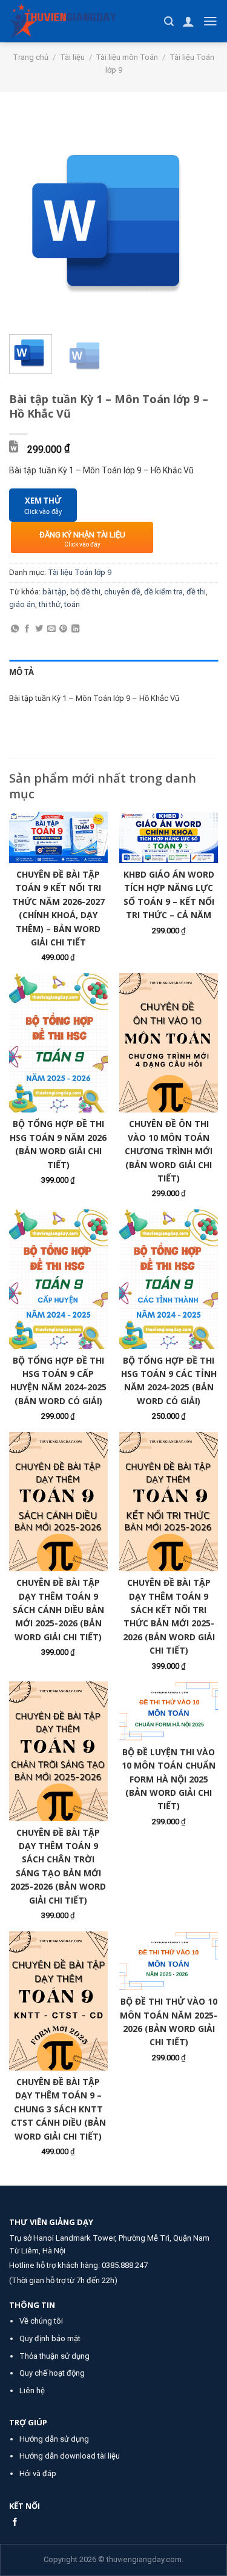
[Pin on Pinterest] (63, 629)
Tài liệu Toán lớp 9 (80, 572)
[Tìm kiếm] (169, 21)
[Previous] (28, 221)
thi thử (50, 604)
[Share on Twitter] (39, 629)
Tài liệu (72, 57)
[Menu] (210, 21)
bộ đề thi (85, 592)
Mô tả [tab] (21, 672)
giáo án (22, 604)
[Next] (199, 221)
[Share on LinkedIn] (75, 629)
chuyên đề (122, 592)
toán (72, 604)
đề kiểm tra (163, 592)
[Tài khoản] (188, 21)
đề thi (196, 592)
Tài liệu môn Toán (127, 57)
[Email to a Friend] (51, 629)
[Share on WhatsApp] (15, 629)
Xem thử (43, 506)
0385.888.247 (125, 2265)
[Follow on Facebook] (15, 2522)
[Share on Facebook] (27, 629)
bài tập (54, 592)
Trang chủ (31, 57)
